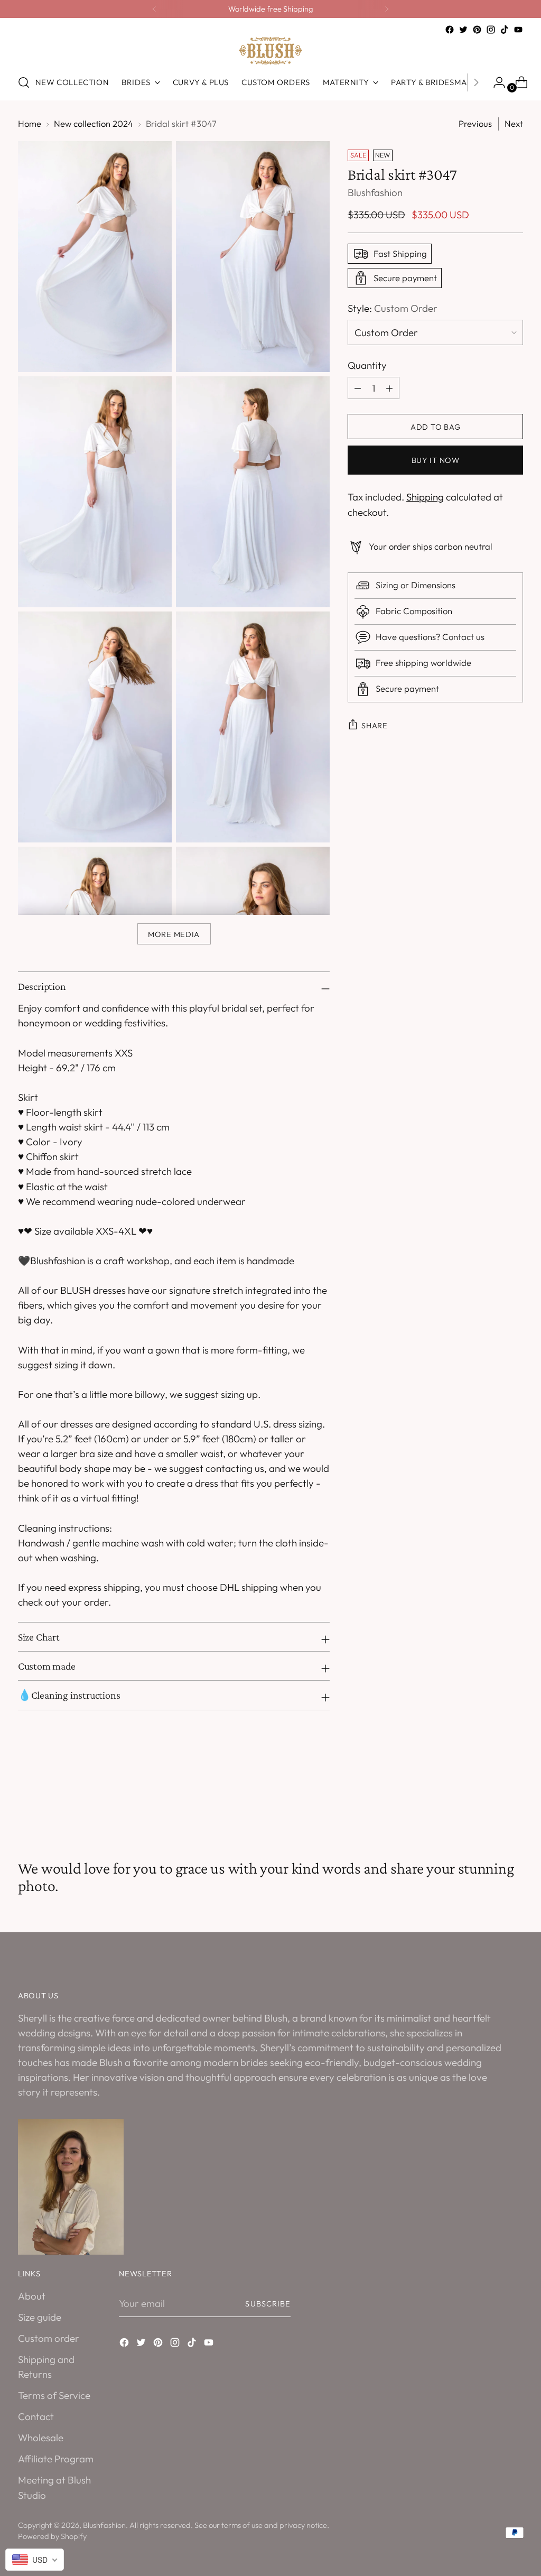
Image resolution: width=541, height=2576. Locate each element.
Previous (475, 123)
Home (30, 123)
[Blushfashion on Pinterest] (477, 30)
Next (514, 123)
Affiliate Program (56, 2459)
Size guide (40, 2317)
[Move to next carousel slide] (514, 1802)
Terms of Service (54, 2395)
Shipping (425, 497)
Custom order (49, 2338)
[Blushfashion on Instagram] (491, 30)
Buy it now (436, 460)
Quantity (367, 365)
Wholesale (41, 2438)
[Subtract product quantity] (389, 388)
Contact (36, 2416)
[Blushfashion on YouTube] (518, 30)
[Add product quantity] (358, 388)
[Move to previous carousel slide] (490, 1802)
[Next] (387, 9)
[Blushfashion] (270, 51)
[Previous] (154, 9)
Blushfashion (375, 192)
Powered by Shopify (52, 2536)
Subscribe (268, 2304)
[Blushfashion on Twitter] (463, 30)
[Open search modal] (24, 82)
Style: (393, 308)
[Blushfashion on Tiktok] (505, 30)
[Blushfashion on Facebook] (450, 30)
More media (174, 934)
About (32, 2296)
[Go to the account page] (495, 82)
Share (375, 725)
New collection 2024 (94, 123)
